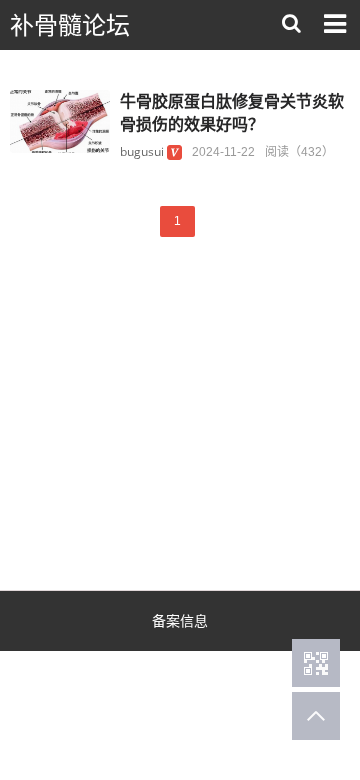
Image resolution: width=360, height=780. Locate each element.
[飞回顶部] (316, 716)
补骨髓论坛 (70, 25)
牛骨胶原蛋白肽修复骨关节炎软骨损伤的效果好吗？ (232, 112)
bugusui (142, 151)
